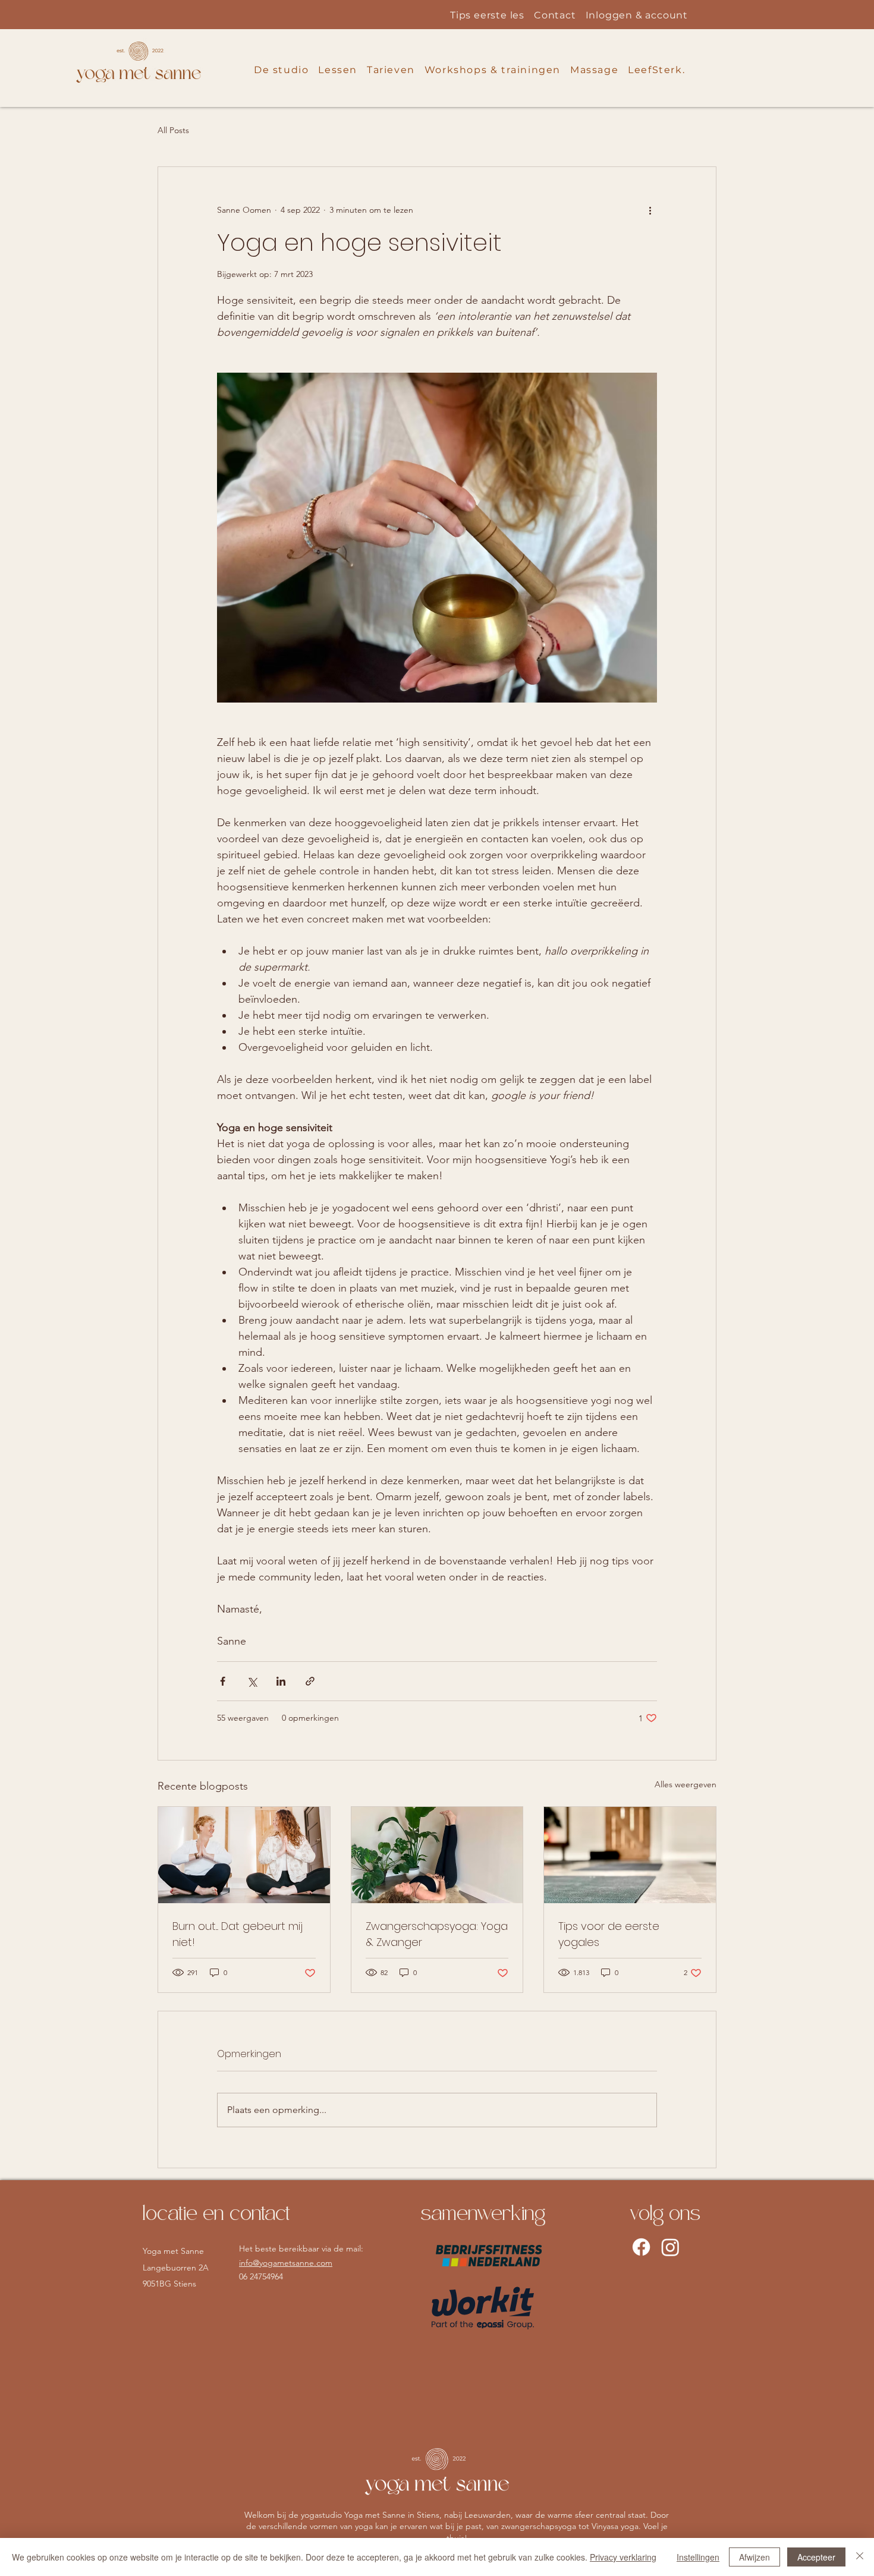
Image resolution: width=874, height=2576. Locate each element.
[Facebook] (641, 2247)
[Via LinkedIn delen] (281, 1681)
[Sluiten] (860, 2557)
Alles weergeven (686, 1784)
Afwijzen (754, 2557)
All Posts (173, 130)
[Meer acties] (650, 210)
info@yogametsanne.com (286, 2263)
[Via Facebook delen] (223, 1681)
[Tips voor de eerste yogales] (630, 1855)
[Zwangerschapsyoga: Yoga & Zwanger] (437, 1855)
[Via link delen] (310, 1681)
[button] (281, 70)
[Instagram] (670, 2247)
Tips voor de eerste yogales (609, 1934)
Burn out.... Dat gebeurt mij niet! (238, 1934)
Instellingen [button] (698, 2557)
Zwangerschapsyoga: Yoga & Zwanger (437, 1934)
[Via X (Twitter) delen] (252, 1681)
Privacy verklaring (623, 2557)
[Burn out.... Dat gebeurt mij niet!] (244, 1855)
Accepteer (816, 2557)
